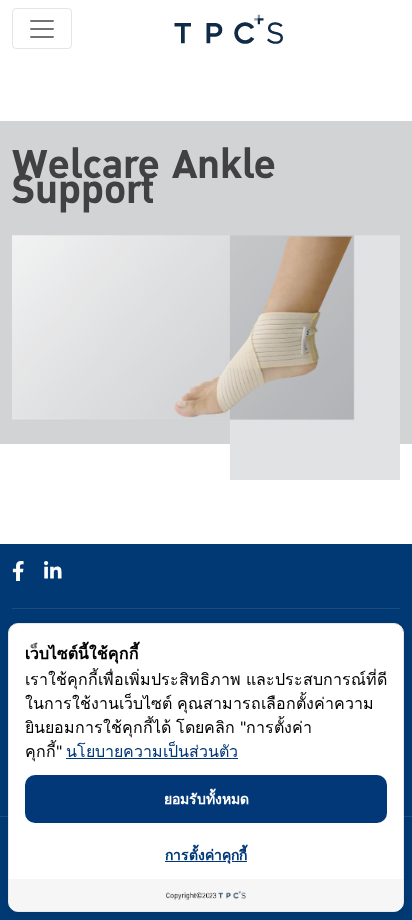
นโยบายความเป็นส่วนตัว (152, 751)
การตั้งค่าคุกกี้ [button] (206, 854)
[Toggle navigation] (42, 28)
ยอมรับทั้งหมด (206, 798)
